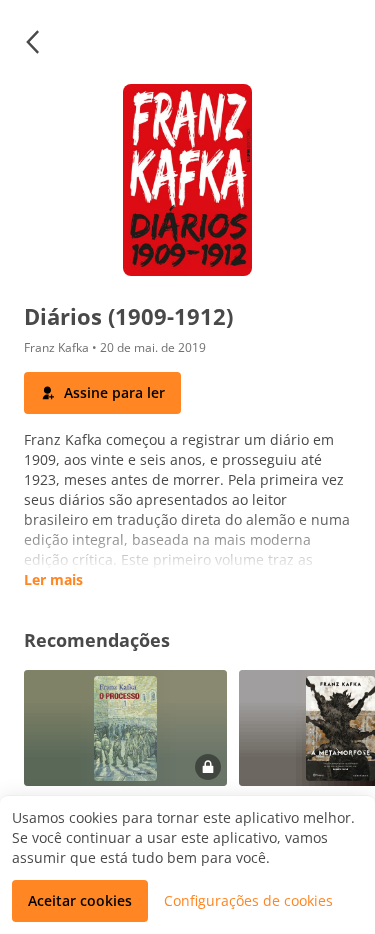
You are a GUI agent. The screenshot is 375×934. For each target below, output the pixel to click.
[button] (32, 42)
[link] (125, 758)
